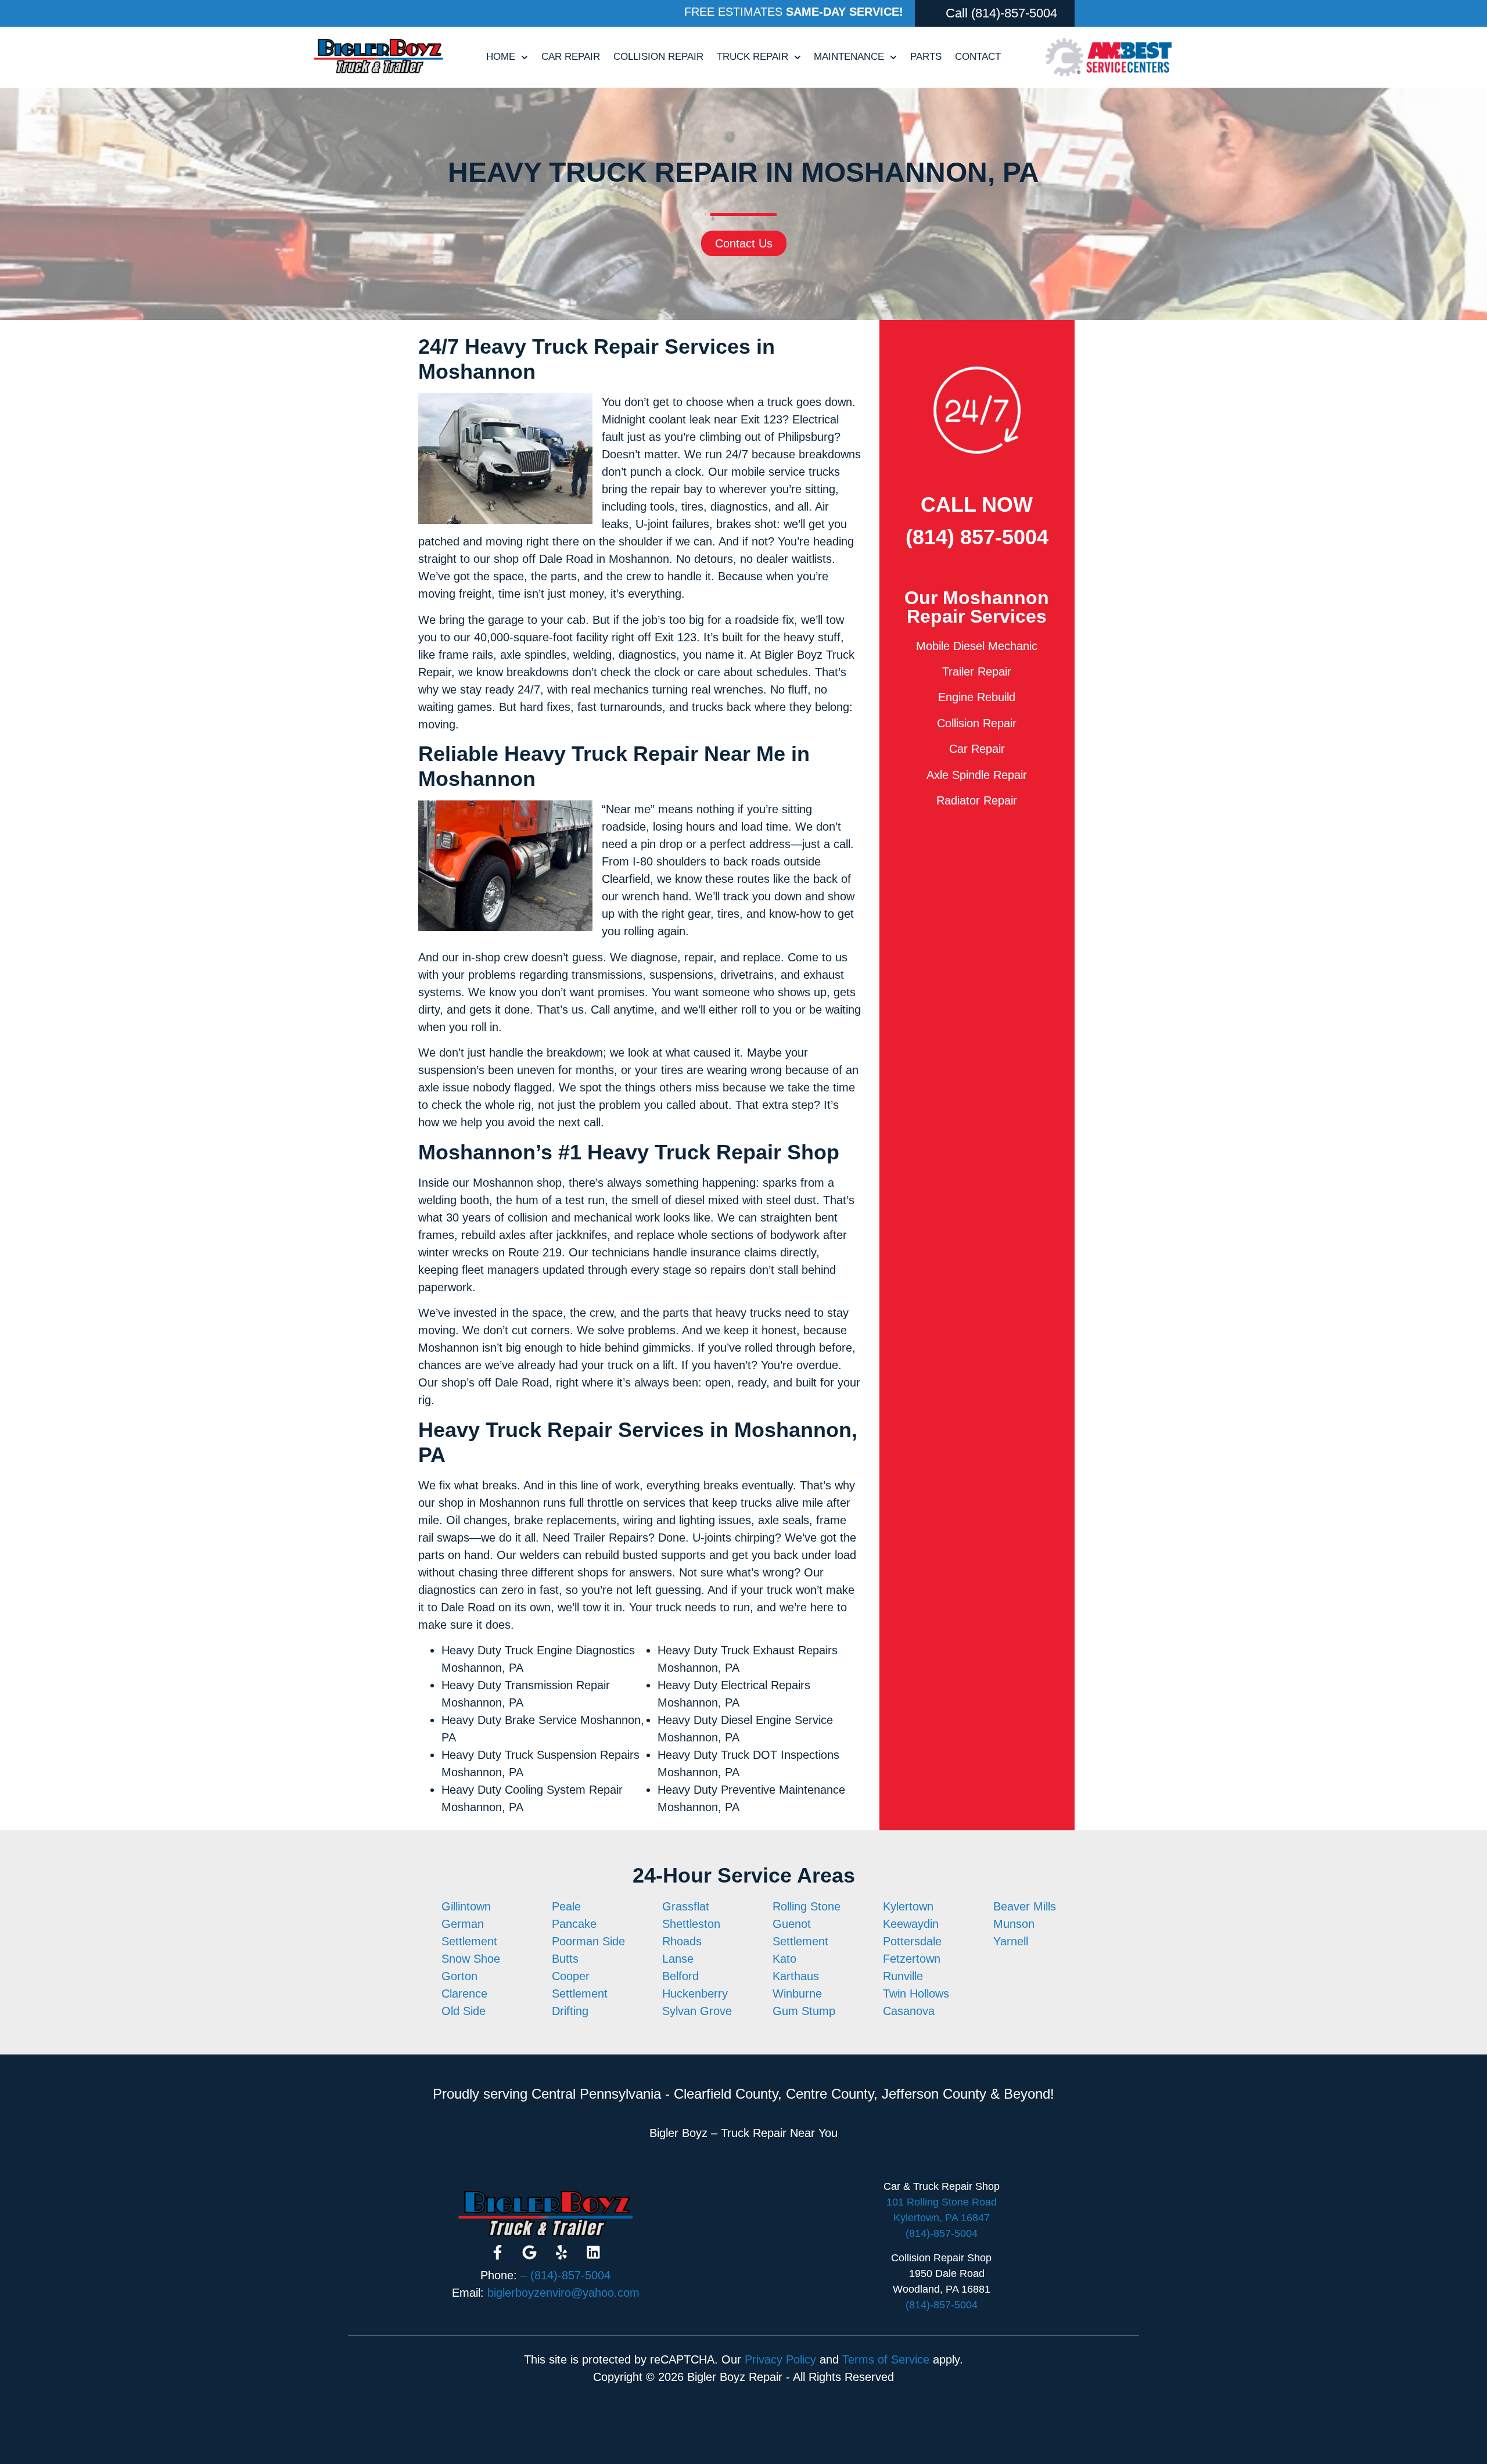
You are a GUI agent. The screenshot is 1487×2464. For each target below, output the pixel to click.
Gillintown (466, 1906)
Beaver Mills (1025, 1906)
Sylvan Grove (697, 2011)
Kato (784, 1959)
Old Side (464, 2011)
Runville (903, 1976)
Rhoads (682, 1941)
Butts (565, 1959)
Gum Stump (804, 2011)
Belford (680, 1976)
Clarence (464, 1994)
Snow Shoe (471, 1959)
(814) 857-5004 (977, 537)
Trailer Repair (977, 671)
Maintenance (849, 57)
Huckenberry (695, 1994)
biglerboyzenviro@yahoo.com (563, 2293)
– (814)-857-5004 (565, 2275)
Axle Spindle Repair (977, 775)
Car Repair (571, 57)
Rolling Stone (807, 1906)
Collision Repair (658, 57)
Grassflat (686, 1906)
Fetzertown (912, 1959)
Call (957, 13)
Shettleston (691, 1924)
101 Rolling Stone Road (942, 2202)
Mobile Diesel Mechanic (977, 646)
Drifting (570, 2011)
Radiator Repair (977, 800)
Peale (566, 1906)
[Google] (530, 2252)
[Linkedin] (594, 2252)
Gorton (459, 1976)
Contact (978, 57)
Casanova (909, 2011)
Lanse (678, 1959)
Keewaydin (911, 1924)
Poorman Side (588, 1941)
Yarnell (1011, 1941)
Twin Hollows (916, 1994)
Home (501, 57)
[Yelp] (562, 2252)
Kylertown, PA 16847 (942, 2218)
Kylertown (908, 1906)
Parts (926, 57)
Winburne (797, 1994)
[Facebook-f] (498, 2252)
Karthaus (796, 1976)
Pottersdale (912, 1941)
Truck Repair (753, 57)
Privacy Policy (780, 2359)
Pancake (574, 1924)
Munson (1014, 1924)
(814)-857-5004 (1014, 13)
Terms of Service (886, 2359)
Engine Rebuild (977, 697)
